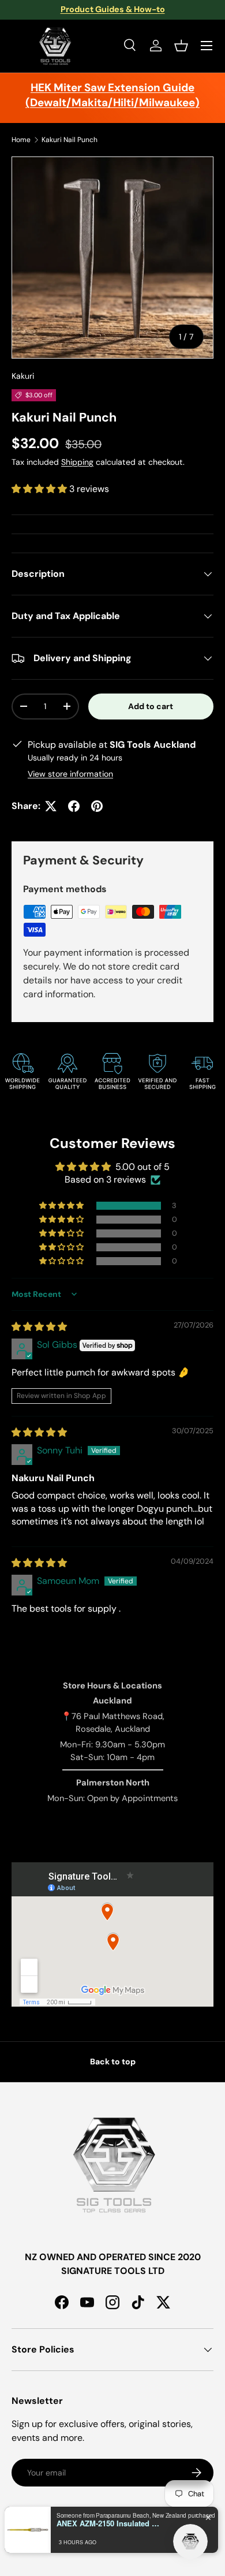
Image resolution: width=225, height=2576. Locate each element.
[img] (39, 1327)
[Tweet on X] (51, 806)
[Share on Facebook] (74, 806)
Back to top (113, 2061)
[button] (181, 46)
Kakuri (23, 376)
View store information (70, 774)
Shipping (77, 462)
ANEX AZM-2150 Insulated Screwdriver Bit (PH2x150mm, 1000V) (108, 2523)
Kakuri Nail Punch (70, 140)
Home (21, 140)
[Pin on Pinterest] (97, 806)
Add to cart (151, 706)
